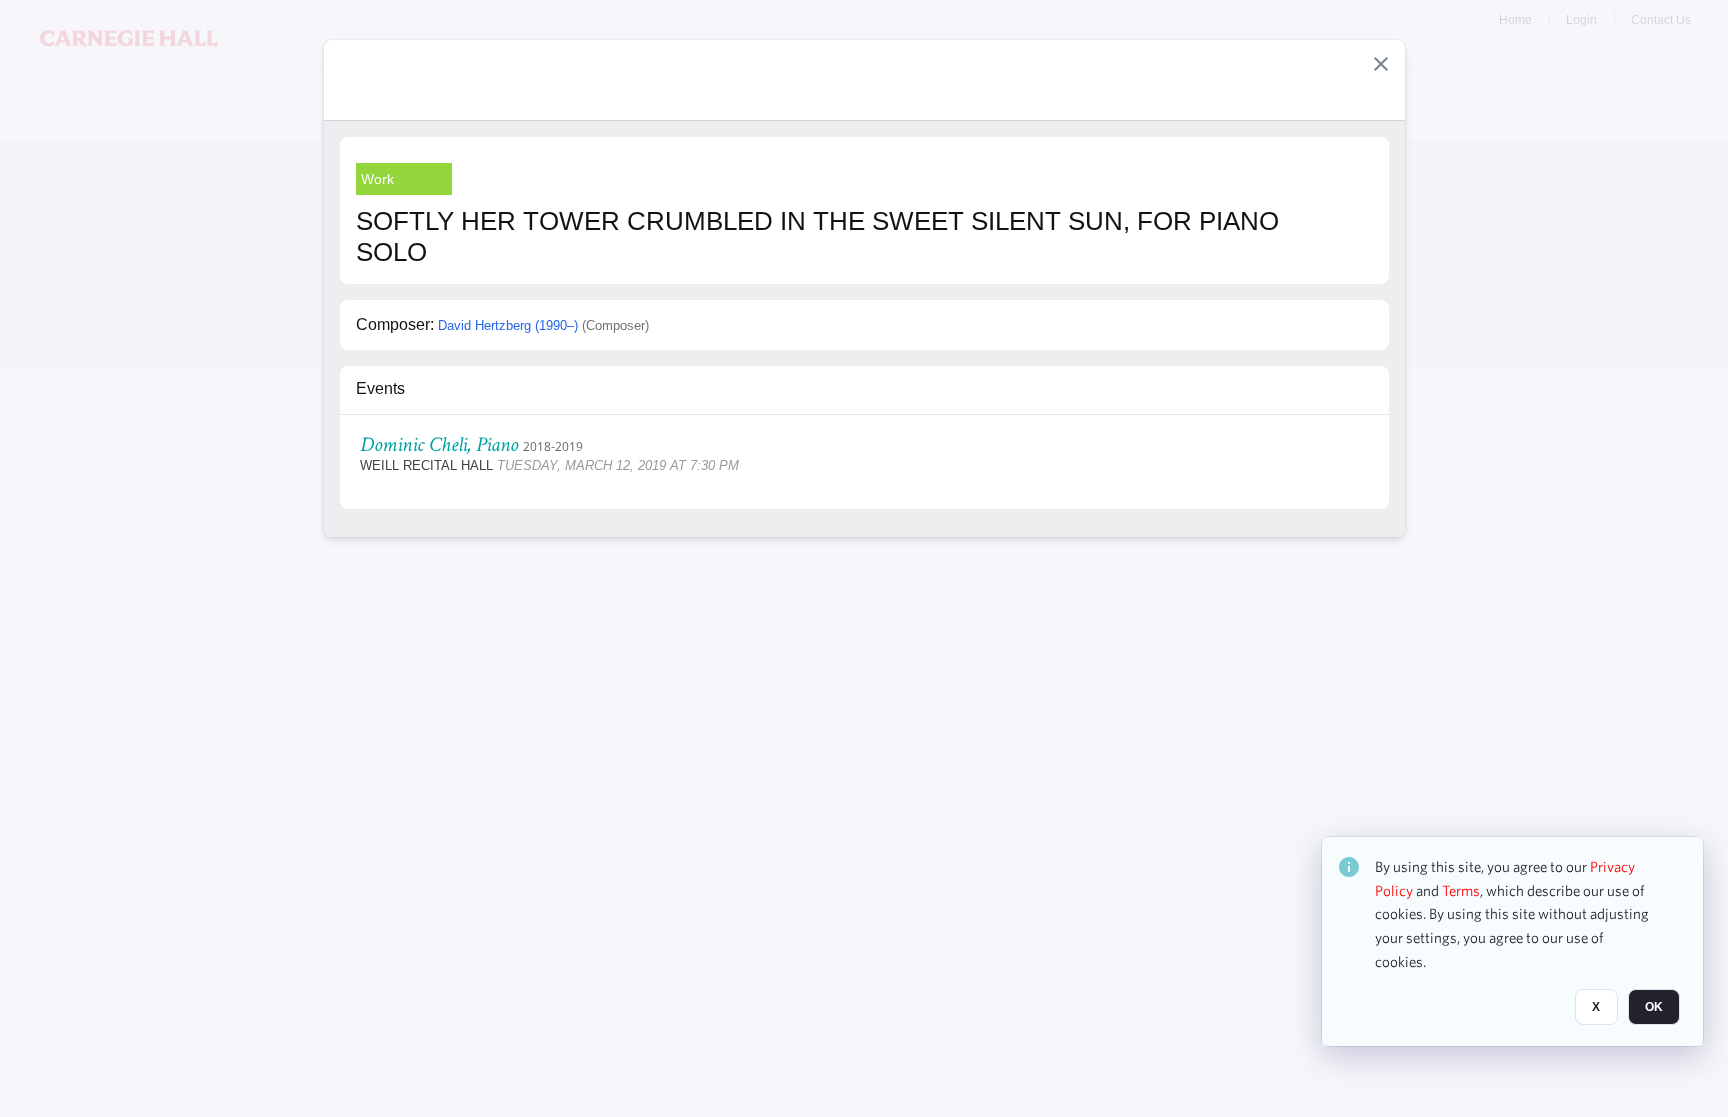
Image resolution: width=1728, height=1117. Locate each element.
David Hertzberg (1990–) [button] (508, 325)
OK (1654, 1008)
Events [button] (380, 388)
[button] (1381, 64)
